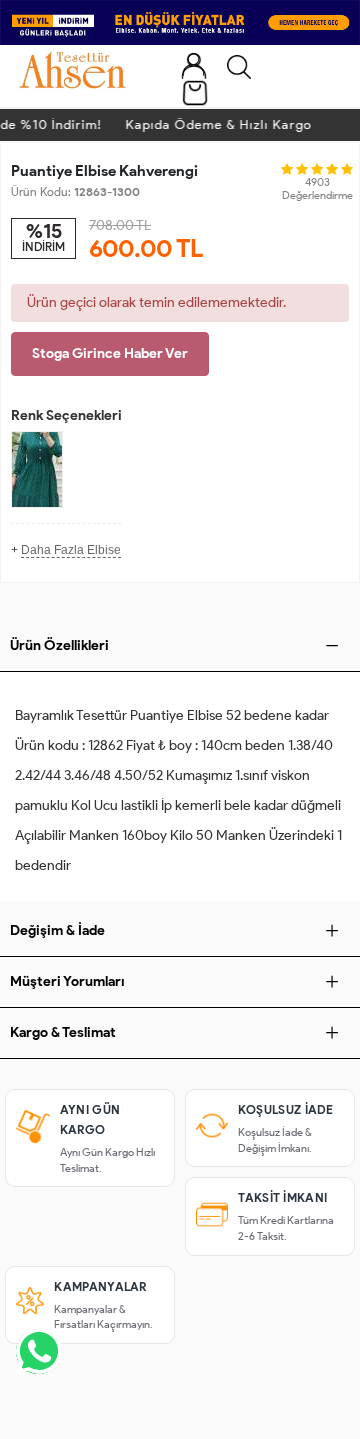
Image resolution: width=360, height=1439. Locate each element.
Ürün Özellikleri (59, 645)
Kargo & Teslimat (63, 1032)
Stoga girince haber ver (110, 353)
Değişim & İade (57, 930)
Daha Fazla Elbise (71, 550)
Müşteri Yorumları (67, 981)
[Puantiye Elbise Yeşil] (37, 469)
